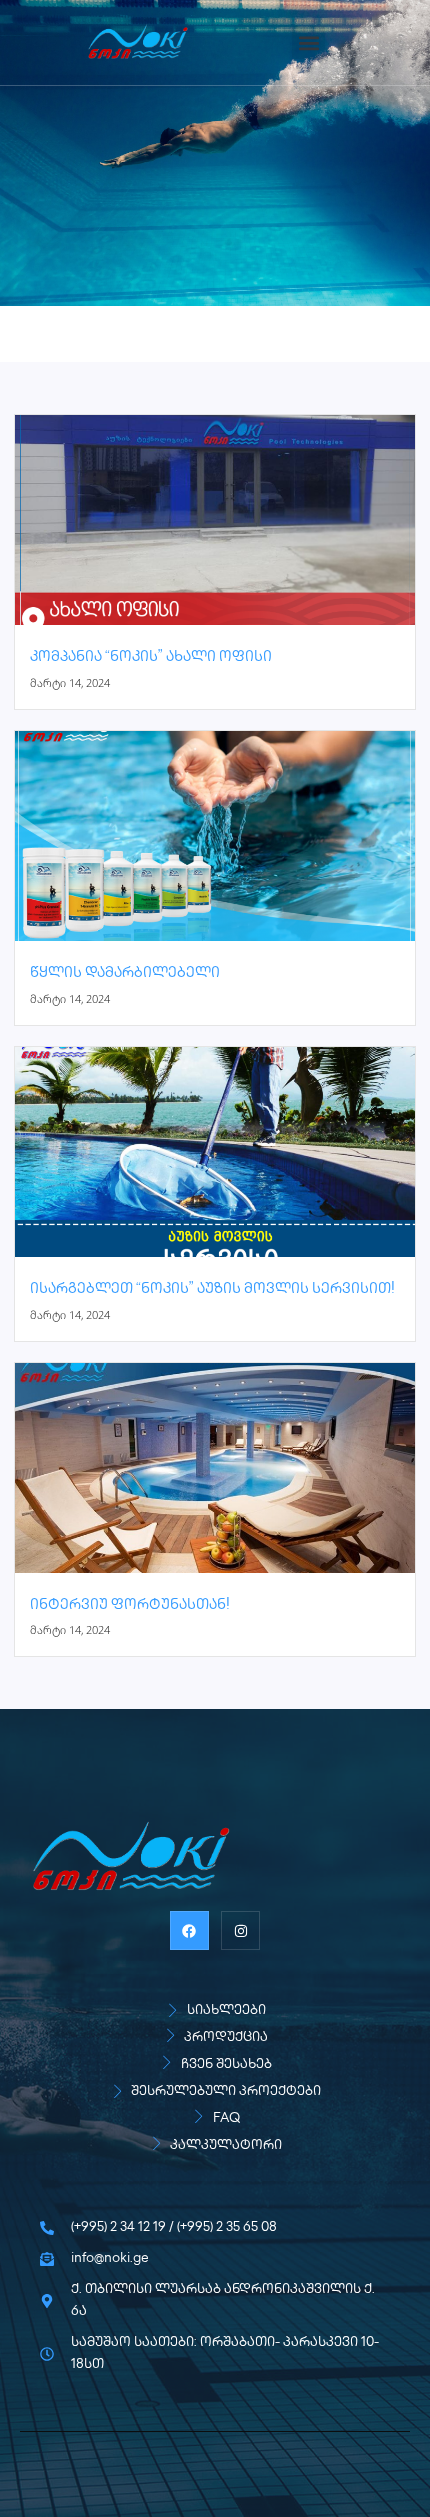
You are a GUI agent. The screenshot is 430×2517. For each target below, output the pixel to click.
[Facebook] (189, 1930)
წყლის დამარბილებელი (125, 973)
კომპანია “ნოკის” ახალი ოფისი (151, 657)
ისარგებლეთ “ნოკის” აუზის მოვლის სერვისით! (212, 1289)
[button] (308, 42)
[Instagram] (240, 1930)
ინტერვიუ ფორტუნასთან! (130, 1605)
